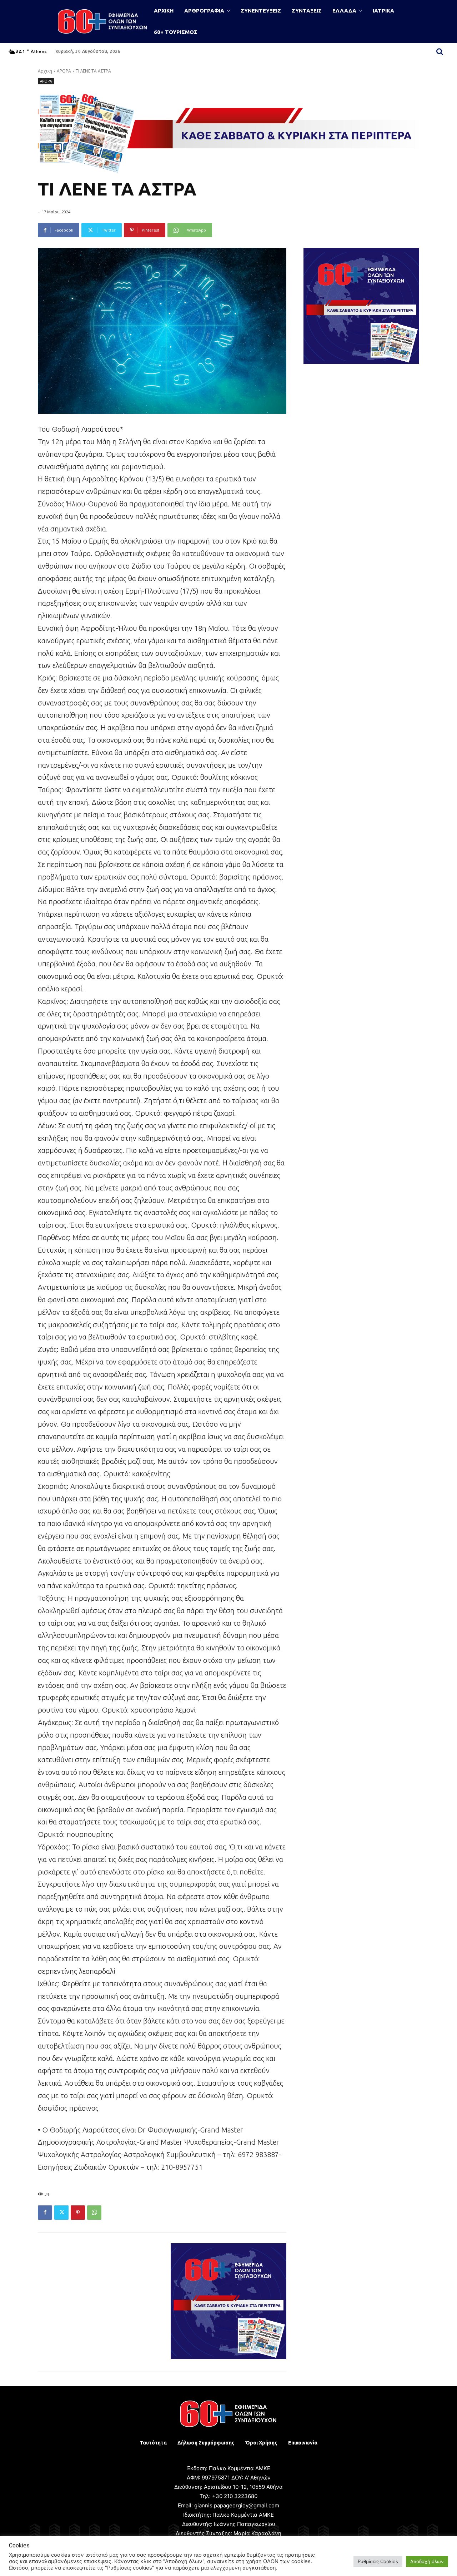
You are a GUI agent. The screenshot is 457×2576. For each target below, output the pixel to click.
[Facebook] (45, 2213)
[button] (440, 51)
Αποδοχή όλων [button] (427, 2561)
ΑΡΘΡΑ (64, 71)
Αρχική (45, 71)
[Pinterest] (78, 2213)
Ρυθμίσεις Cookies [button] (378, 2561)
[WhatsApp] (94, 2213)
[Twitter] (61, 2213)
